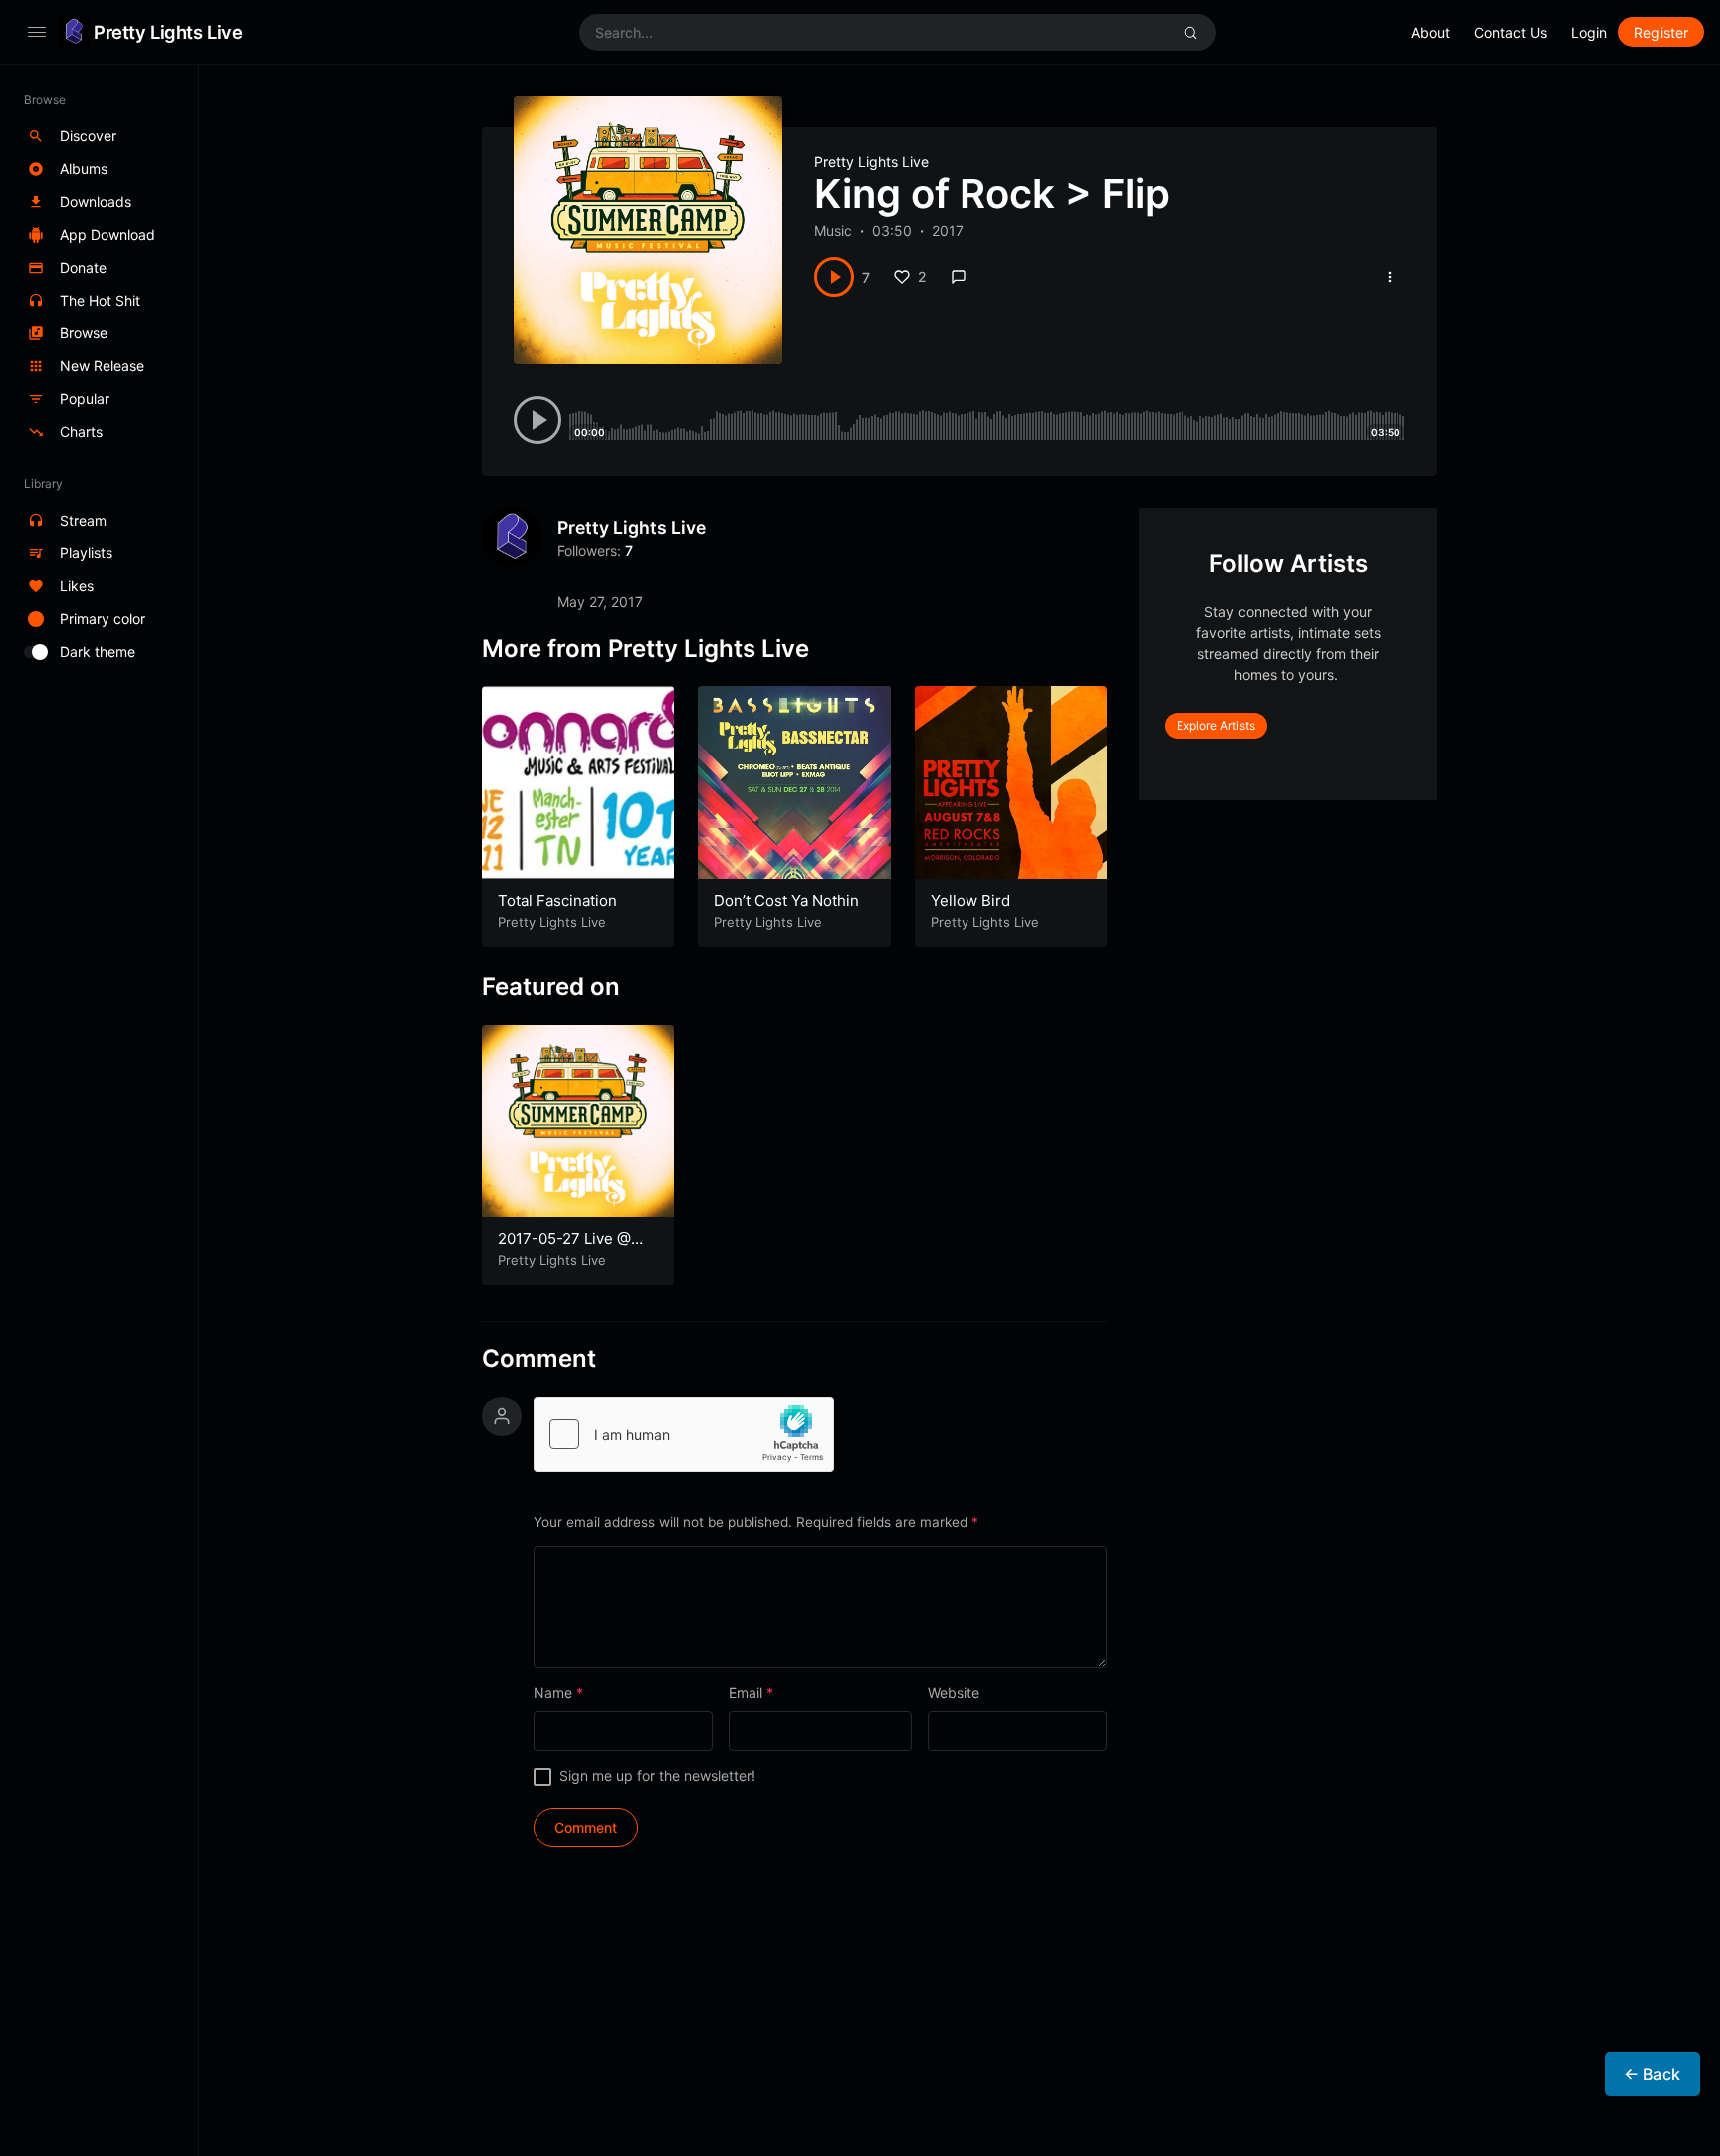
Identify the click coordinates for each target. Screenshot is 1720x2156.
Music (833, 230)
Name (558, 1693)
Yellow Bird (970, 900)
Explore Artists (1216, 725)
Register (1661, 32)
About (1431, 32)
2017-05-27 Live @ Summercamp (564, 1249)
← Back (1652, 2074)
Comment (539, 1359)
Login (1589, 32)
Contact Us (1510, 32)
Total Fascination (557, 900)
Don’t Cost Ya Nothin (786, 900)
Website (954, 1693)
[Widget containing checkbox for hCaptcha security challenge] (684, 1434)
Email (751, 1693)
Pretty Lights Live (168, 32)
